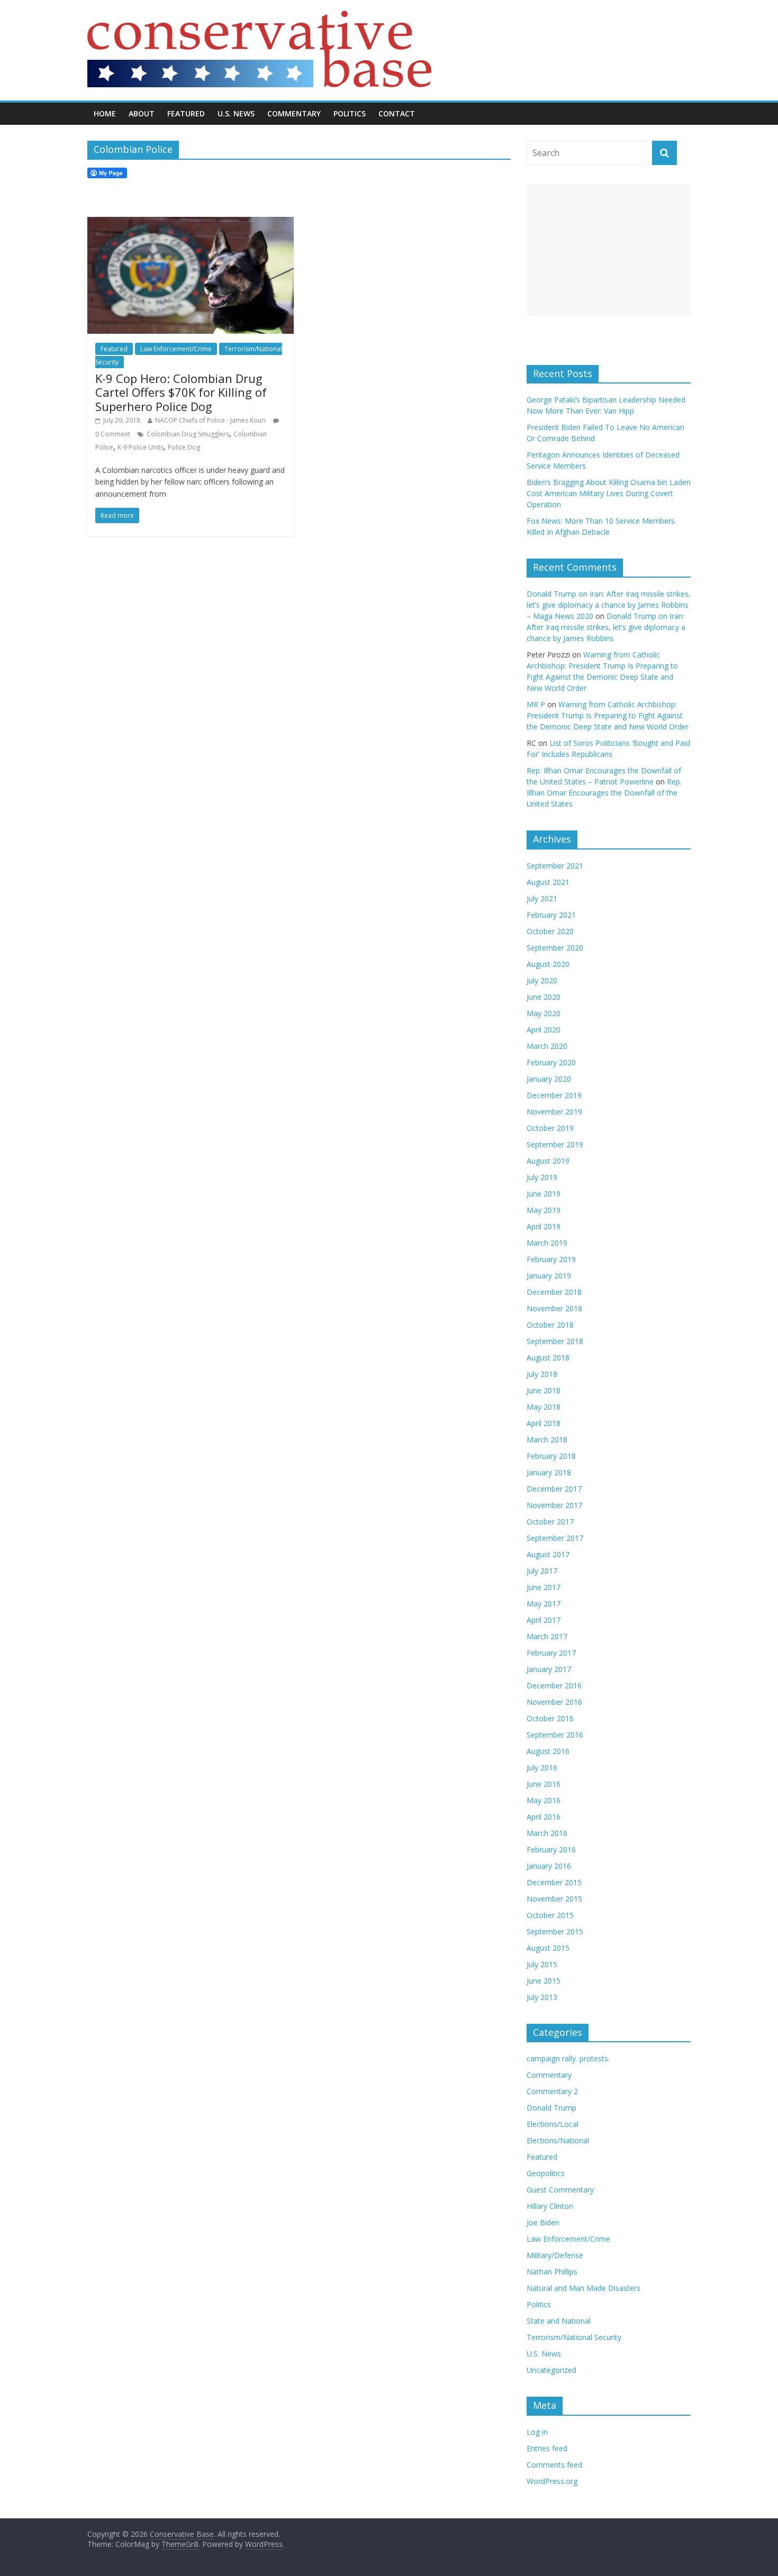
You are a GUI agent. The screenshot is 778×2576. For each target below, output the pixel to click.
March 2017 (547, 1636)
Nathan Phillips (552, 2272)
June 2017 (544, 1587)
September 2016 (555, 1735)
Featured (186, 113)
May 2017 (544, 1604)
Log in (537, 2432)
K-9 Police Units (141, 447)
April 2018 (544, 1423)
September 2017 (555, 1538)
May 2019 (544, 1210)
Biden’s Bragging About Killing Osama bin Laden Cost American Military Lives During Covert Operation (609, 493)
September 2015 (555, 1931)
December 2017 (554, 1489)
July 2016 (542, 1767)
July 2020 (542, 980)
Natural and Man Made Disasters (584, 2288)
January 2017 (549, 1669)
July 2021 (542, 898)
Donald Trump (551, 2108)
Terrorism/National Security (574, 2337)
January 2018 (549, 1472)
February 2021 (551, 915)
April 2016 (544, 1817)
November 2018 (554, 1308)
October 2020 (550, 931)
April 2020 (544, 1030)
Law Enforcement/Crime (176, 349)
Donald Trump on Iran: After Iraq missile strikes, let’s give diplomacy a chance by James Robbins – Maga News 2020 (609, 605)
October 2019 (550, 1128)
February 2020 (551, 1062)
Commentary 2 (552, 2091)
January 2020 (549, 1079)
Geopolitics (546, 2173)
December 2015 (554, 1882)
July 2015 (542, 1964)
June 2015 (544, 1981)
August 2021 (548, 882)
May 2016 (544, 1800)
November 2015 (554, 1899)
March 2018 (547, 1440)
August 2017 (548, 1554)
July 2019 (542, 1177)
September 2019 (555, 1144)
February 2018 (551, 1456)
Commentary (294, 113)
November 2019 (554, 1112)
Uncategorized (551, 2370)
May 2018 (544, 1407)
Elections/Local (553, 2124)
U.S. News (236, 113)
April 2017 (544, 1620)
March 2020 (547, 1046)
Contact (397, 113)
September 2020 (555, 948)
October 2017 (550, 1522)
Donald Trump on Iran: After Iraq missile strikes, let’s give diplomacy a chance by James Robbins (606, 627)
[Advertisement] (609, 250)
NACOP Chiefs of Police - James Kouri (210, 420)
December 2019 (554, 1095)
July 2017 (542, 1571)
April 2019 (544, 1226)
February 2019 (551, 1259)
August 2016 (548, 1751)
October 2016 (550, 1718)
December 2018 (554, 1292)
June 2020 (544, 997)
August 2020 (548, 964)
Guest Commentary (560, 2190)
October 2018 (550, 1325)
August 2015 (548, 1948)
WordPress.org (552, 2481)
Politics (350, 113)
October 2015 (550, 1915)
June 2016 (544, 1784)
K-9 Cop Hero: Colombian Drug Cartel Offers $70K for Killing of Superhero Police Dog (181, 392)
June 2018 (544, 1390)
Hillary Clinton (550, 2206)
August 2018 (548, 1358)
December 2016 (554, 1686)
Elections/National (558, 2140)
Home (105, 113)
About (142, 113)
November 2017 (554, 1505)
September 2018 (555, 1341)
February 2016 (551, 1849)
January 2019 (549, 1276)
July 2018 (542, 1374)
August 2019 (548, 1161)
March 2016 (547, 1833)
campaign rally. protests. (568, 2058)
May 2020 (544, 1013)
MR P (536, 704)
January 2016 (549, 1866)
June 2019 (544, 1194)
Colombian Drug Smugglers (188, 434)
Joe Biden (543, 2222)
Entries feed (547, 2448)
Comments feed (554, 2465)
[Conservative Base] (259, 17)
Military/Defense (555, 2255)
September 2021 (555, 866)
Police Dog (184, 447)
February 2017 (551, 1653)
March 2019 (547, 1243)
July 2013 (542, 1997)
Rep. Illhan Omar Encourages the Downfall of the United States (604, 793)
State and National (559, 2321)
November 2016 (554, 1702)
